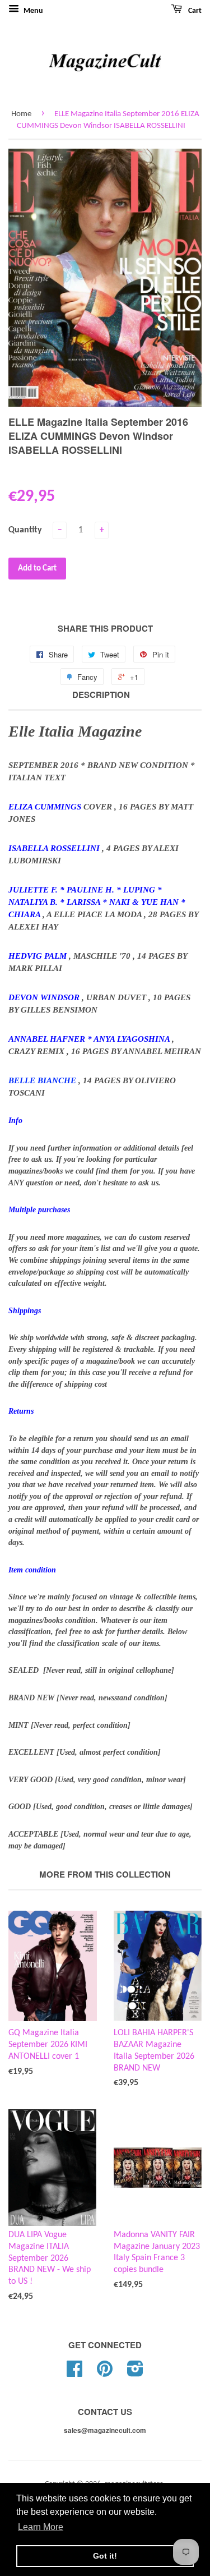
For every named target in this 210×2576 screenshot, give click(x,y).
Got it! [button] (105, 2556)
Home (21, 114)
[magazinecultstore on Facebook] (74, 2373)
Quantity (25, 530)
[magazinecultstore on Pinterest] (105, 2373)
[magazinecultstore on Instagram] (135, 2373)
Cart (194, 11)
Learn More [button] (41, 2527)
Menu (32, 11)
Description (101, 695)
